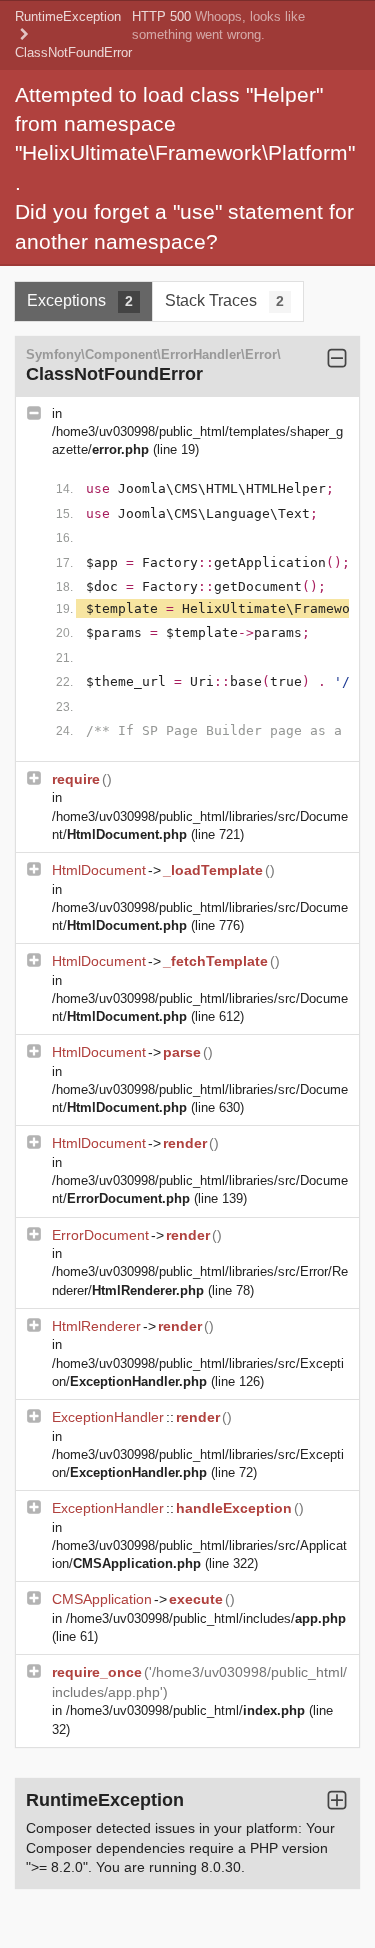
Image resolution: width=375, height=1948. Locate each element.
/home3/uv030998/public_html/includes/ (206, 1618)
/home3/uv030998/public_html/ (185, 1710)
